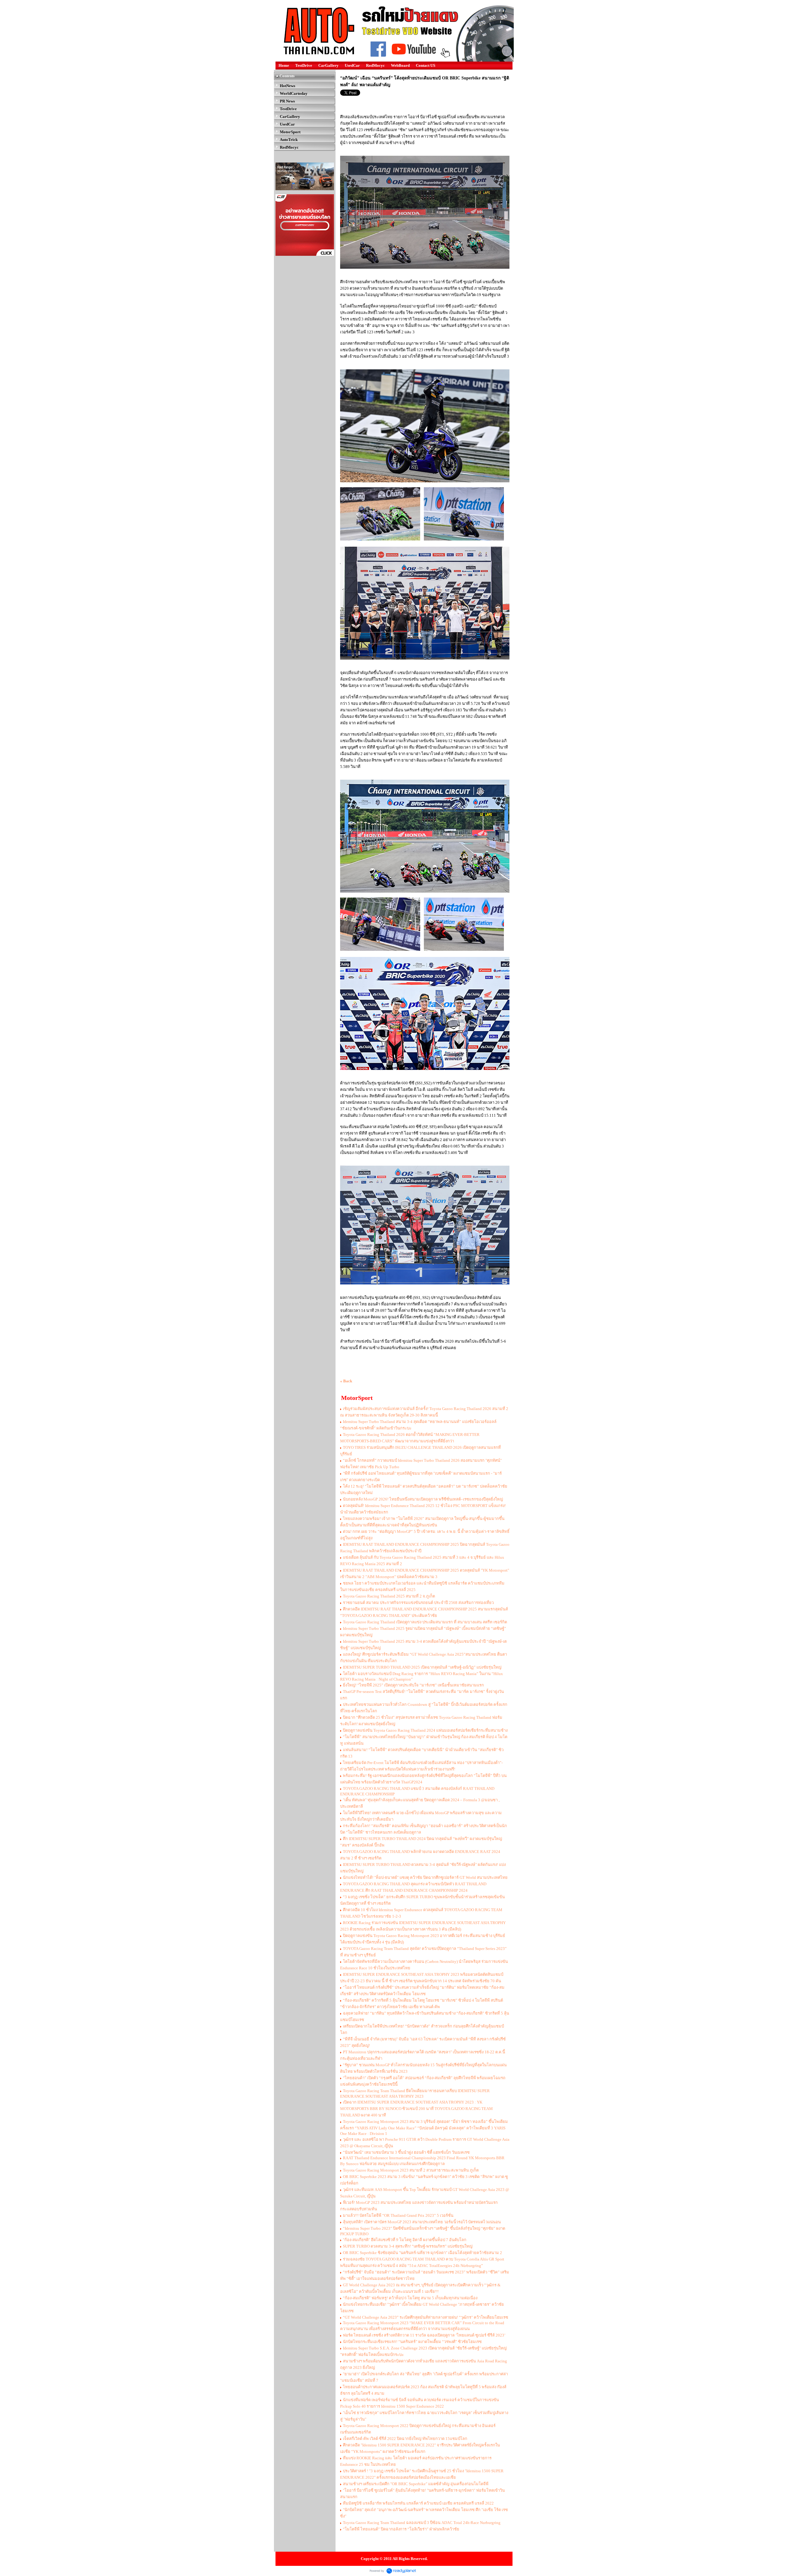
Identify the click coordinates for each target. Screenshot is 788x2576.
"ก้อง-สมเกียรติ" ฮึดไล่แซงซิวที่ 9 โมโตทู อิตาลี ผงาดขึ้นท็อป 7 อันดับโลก (405, 2240)
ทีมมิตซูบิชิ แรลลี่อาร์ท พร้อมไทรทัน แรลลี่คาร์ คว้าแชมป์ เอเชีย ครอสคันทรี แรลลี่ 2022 (418, 2503)
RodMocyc (375, 65)
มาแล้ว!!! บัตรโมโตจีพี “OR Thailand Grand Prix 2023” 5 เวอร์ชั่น (398, 2215)
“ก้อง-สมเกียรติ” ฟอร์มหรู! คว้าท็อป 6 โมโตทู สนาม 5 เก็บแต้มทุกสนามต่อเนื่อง (410, 2298)
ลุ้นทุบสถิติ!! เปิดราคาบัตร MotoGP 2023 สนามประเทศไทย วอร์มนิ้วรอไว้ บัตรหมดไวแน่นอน (422, 2222)
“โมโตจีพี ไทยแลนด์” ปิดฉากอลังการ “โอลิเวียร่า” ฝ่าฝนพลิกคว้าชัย (401, 2529)
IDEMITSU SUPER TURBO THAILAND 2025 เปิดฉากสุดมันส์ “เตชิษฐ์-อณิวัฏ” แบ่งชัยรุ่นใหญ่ (422, 1667)
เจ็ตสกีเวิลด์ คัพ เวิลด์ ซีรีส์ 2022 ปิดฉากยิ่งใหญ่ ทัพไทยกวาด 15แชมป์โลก (405, 2439)
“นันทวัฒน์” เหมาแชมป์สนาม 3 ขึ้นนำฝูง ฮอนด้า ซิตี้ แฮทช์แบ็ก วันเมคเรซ (406, 2152)
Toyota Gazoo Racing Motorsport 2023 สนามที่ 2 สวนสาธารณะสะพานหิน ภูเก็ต (411, 2170)
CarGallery (328, 65)
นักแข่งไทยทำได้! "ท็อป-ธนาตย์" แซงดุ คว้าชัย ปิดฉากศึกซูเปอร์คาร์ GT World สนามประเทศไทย (425, 1877)
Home (284, 65)
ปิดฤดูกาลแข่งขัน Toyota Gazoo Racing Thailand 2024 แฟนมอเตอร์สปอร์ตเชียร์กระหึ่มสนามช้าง (425, 1730)
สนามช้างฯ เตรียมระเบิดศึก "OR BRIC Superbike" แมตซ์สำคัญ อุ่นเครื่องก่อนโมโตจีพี (416, 2484)
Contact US (426, 65)
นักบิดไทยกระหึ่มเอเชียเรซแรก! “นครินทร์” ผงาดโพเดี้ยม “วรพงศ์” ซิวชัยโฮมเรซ (412, 2342)
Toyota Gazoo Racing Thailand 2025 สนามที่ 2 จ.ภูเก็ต (389, 1596)
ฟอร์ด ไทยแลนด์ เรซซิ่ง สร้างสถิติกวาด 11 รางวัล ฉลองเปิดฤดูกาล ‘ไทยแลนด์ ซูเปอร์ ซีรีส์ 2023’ (424, 2335)
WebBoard (400, 65)
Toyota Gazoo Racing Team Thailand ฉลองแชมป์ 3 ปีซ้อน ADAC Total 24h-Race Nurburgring (422, 2523)
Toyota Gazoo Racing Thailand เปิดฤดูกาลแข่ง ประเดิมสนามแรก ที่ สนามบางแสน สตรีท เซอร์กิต (425, 1622)
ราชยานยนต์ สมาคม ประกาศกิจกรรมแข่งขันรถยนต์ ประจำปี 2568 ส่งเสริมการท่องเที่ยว (418, 1603)
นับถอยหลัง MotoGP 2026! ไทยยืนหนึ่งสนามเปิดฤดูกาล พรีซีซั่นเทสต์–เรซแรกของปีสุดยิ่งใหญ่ (423, 1499)
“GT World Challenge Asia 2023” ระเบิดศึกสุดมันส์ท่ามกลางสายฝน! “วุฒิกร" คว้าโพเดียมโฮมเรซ (426, 2317)
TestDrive (304, 65)
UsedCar (352, 65)
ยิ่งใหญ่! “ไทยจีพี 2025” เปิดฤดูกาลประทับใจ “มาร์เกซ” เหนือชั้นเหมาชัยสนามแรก (413, 1685)
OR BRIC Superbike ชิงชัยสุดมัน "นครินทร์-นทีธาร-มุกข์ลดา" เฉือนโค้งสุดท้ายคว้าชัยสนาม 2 (422, 2253)
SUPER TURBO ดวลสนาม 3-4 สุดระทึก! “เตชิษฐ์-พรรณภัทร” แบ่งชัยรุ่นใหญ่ (408, 2246)
